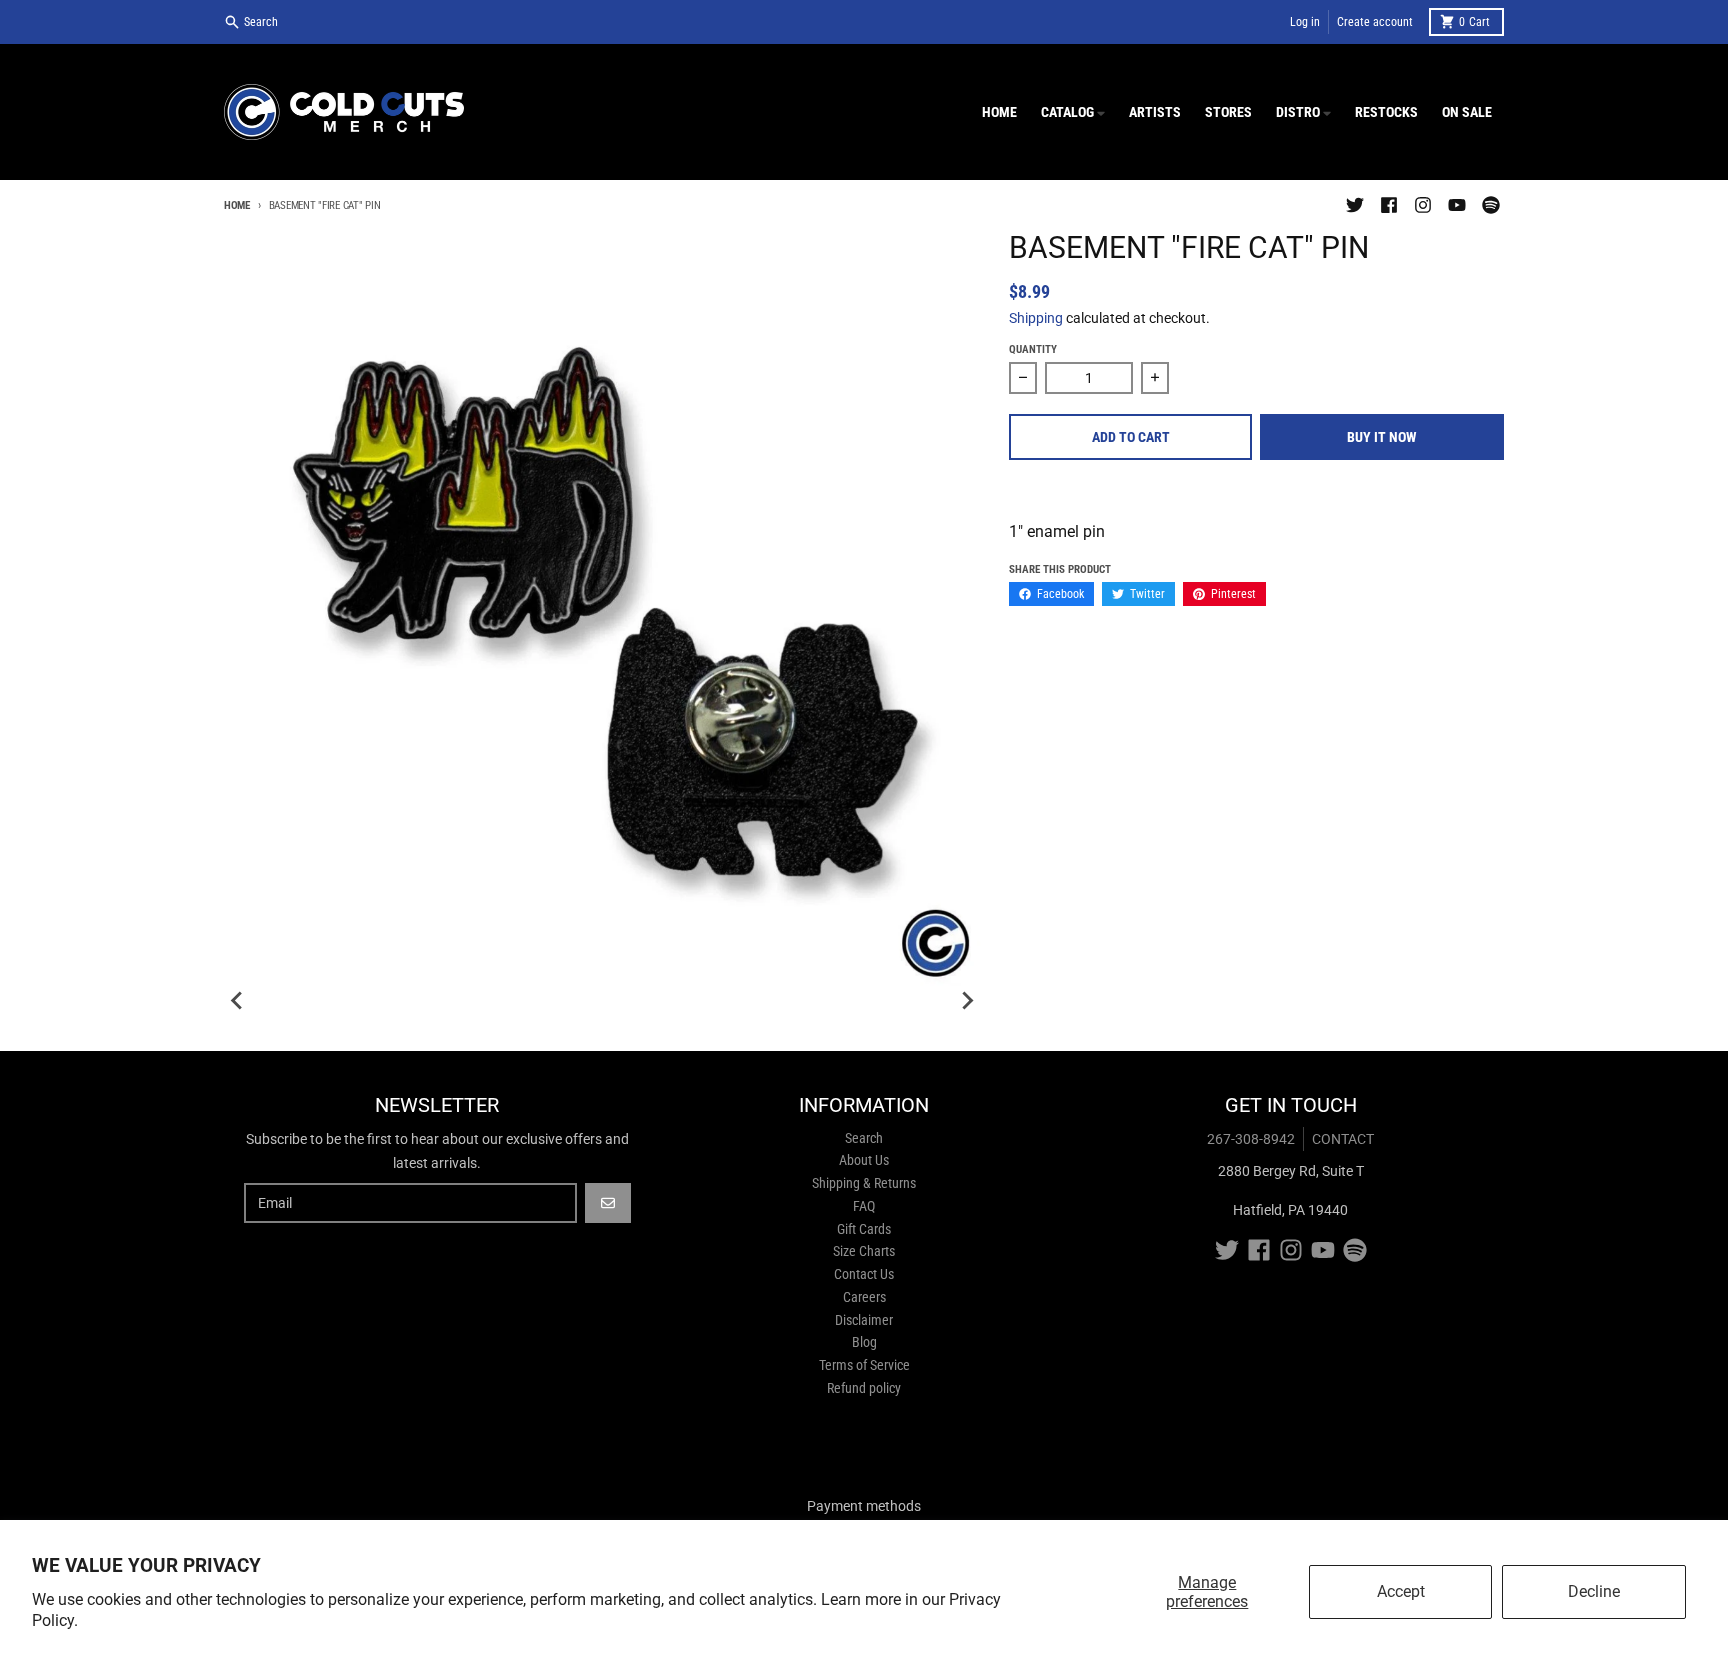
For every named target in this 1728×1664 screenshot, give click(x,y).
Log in (1305, 22)
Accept (1401, 1591)
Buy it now (1382, 437)
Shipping (1036, 318)
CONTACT (1343, 1139)
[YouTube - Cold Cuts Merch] (1457, 205)
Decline (1594, 1591)
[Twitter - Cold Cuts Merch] (1355, 205)
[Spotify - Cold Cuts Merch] (1491, 205)
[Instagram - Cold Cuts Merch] (1423, 205)
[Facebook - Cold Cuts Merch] (1389, 205)
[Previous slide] (238, 1001)
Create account (1375, 22)
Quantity (1033, 349)
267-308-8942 (1251, 1139)
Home (237, 205)
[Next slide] (967, 1001)
